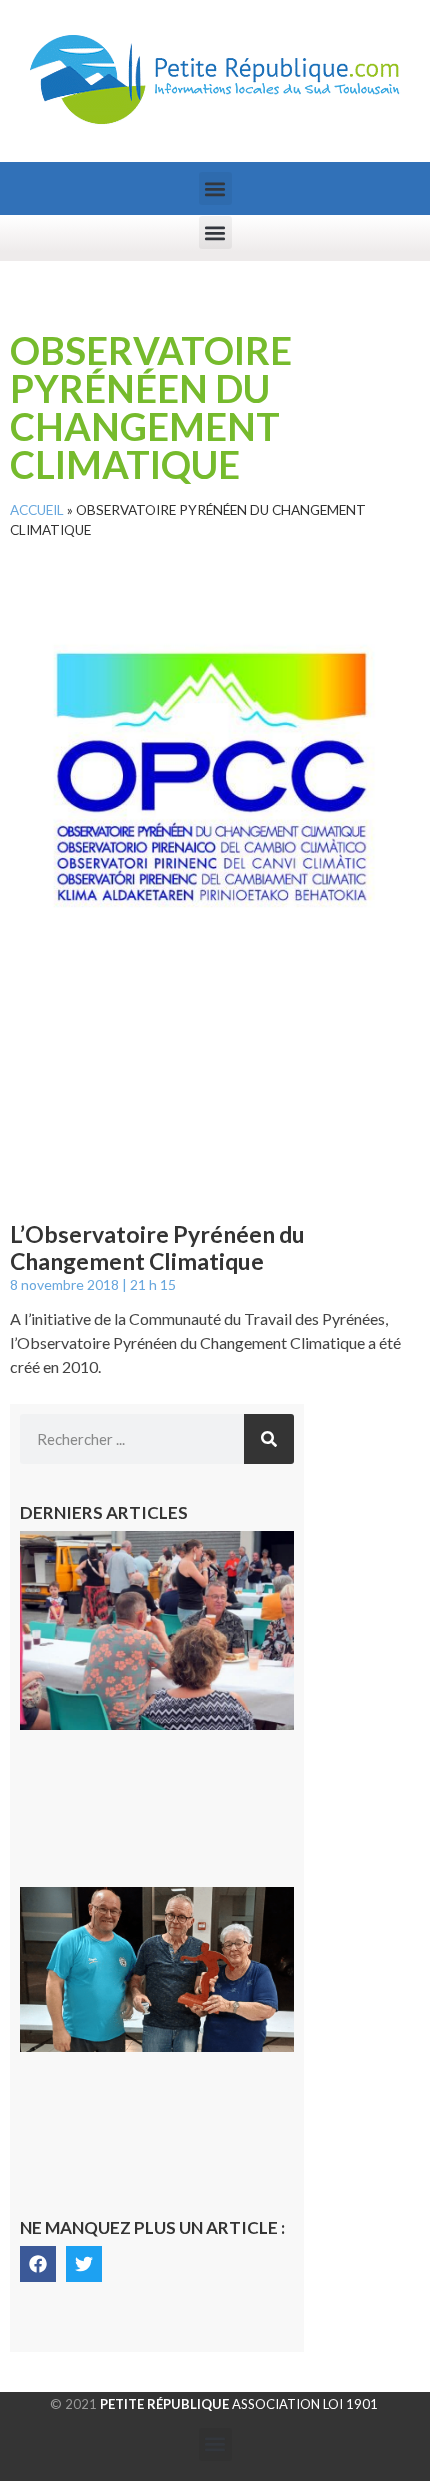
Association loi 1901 (239, 2404)
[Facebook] (38, 2264)
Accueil (37, 510)
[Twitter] (84, 2264)
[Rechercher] (269, 1439)
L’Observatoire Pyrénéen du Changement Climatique (157, 1248)
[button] (215, 188)
